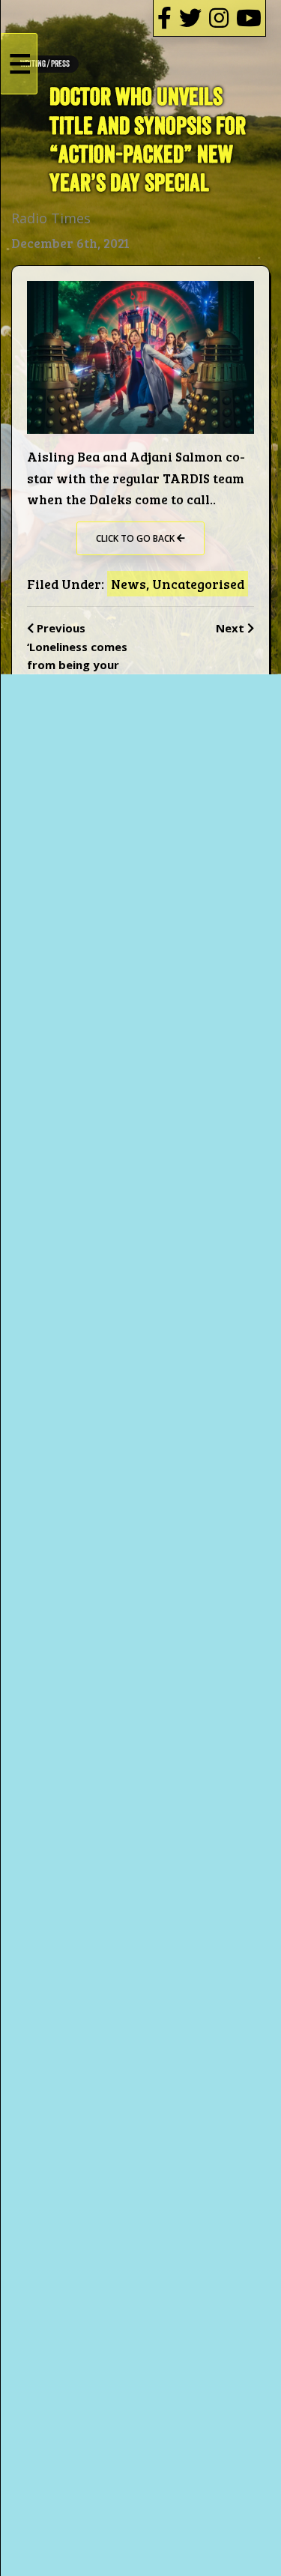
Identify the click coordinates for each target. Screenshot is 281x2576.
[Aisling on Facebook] (164, 18)
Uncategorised (198, 584)
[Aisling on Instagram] (219, 18)
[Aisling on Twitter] (190, 18)
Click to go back (136, 538)
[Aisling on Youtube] (249, 18)
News (129, 584)
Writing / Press (45, 64)
